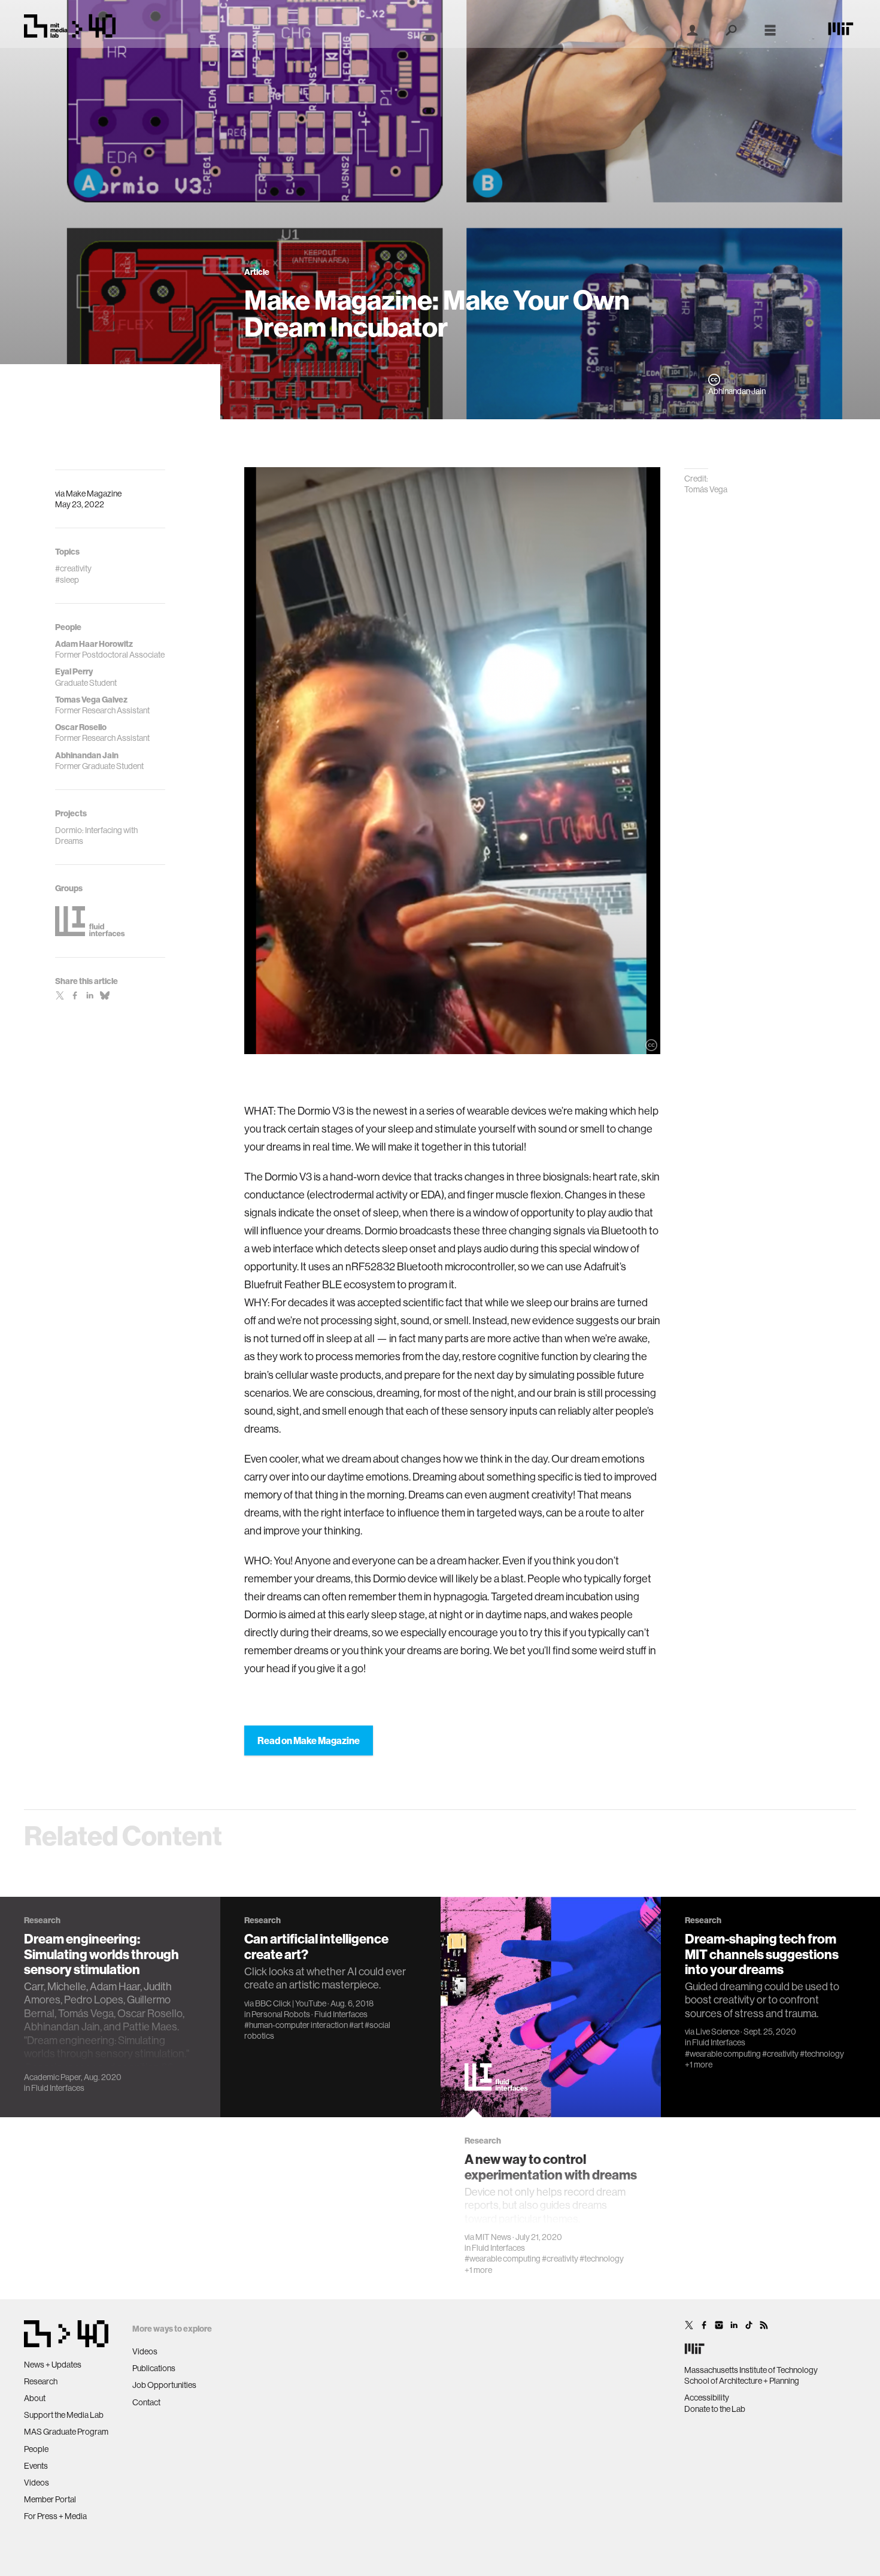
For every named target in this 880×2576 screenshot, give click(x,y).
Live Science (717, 2032)
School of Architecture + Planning (742, 2381)
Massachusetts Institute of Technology (751, 2370)
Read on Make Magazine (309, 1740)
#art (356, 2025)
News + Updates (53, 2365)
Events (36, 2466)
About (35, 2398)
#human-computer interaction (296, 2025)
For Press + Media (55, 2516)
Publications (154, 2368)
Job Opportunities (164, 2385)
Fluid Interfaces (58, 2088)
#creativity (560, 2259)
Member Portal (50, 2499)
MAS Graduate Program (66, 2432)
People (36, 2449)
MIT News (493, 2237)
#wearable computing (503, 2259)
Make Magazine (94, 494)
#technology (602, 2259)
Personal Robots (281, 2014)
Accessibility (707, 2398)
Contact (146, 2402)
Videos (37, 2483)
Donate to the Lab (715, 2409)
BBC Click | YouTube (291, 2003)
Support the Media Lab (64, 2415)
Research (41, 2381)
